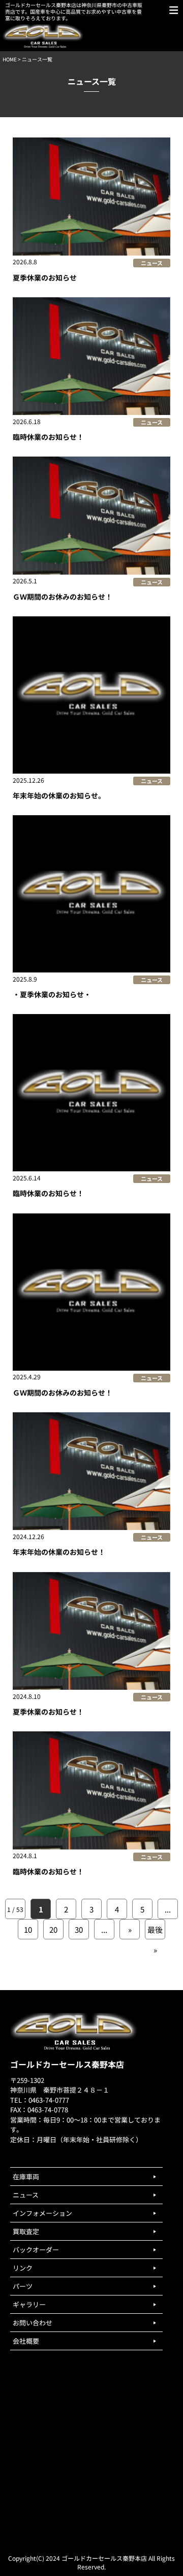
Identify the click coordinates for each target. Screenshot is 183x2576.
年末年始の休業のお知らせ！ (59, 1552)
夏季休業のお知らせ (45, 277)
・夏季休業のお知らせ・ (52, 994)
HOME (10, 59)
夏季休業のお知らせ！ (48, 1712)
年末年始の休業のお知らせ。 (59, 795)
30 (79, 1929)
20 (53, 1929)
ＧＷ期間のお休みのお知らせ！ (63, 597)
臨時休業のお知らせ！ (48, 437)
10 (28, 1929)
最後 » (155, 1932)
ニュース (152, 263)
